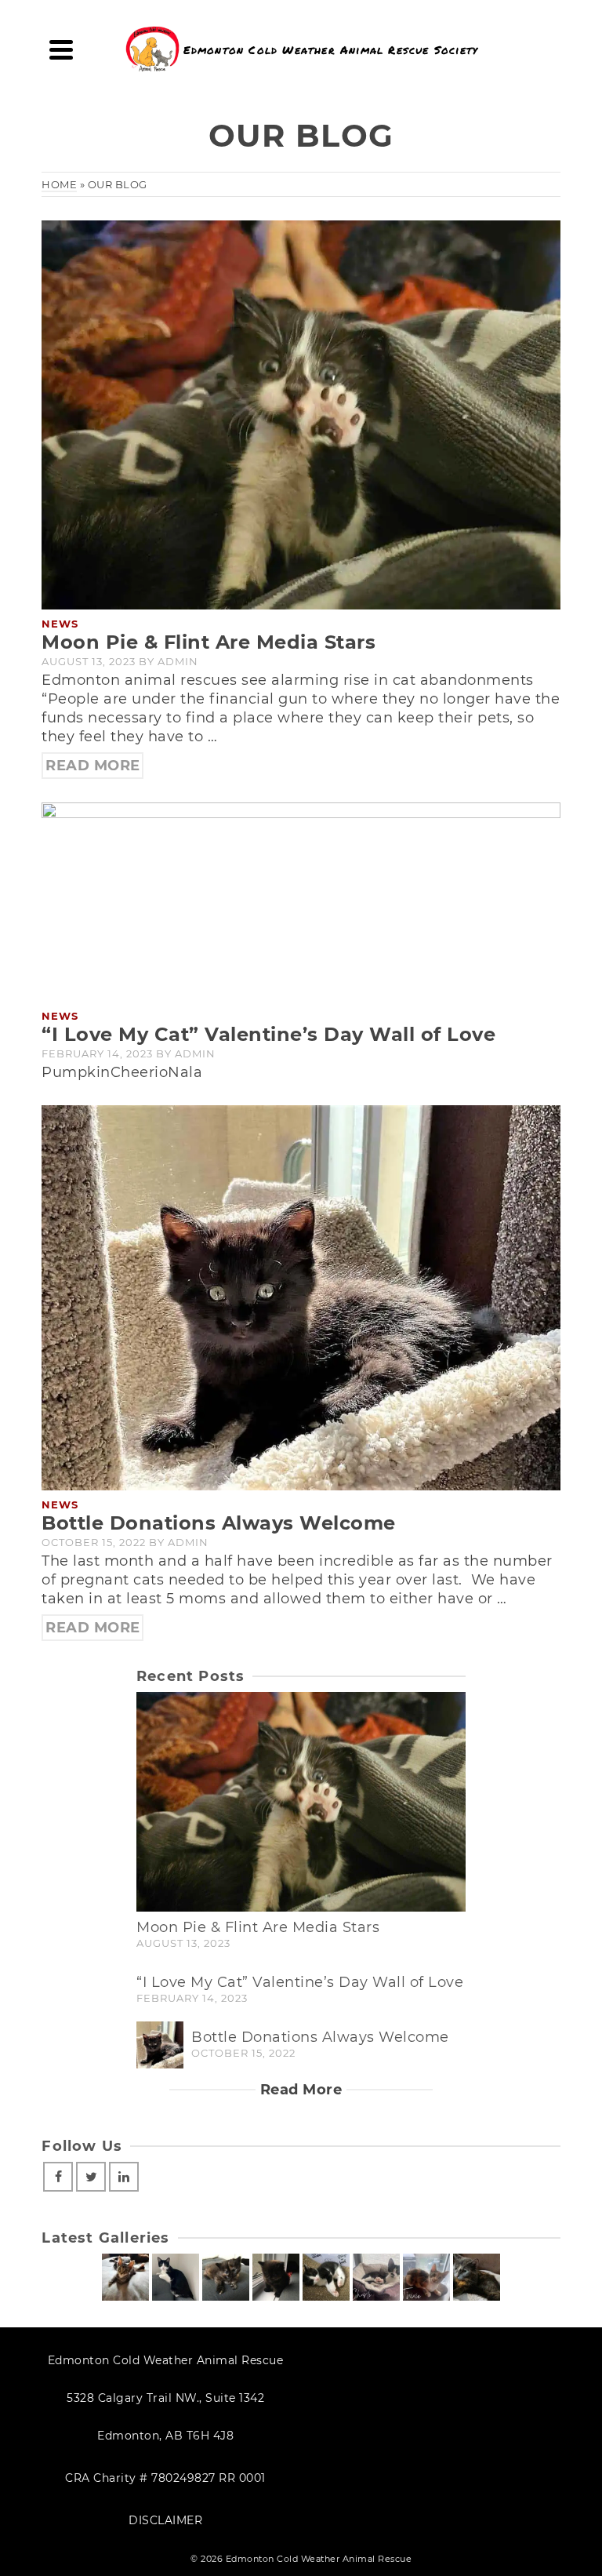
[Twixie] (426, 2277)
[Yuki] (326, 2277)
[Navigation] (61, 49)
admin (178, 661)
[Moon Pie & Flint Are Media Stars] (301, 414)
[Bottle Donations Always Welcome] (301, 1297)
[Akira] (226, 2277)
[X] (91, 2177)
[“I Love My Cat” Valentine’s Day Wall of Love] (301, 901)
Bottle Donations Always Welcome (320, 2037)
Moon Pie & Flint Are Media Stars (258, 1927)
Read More (93, 766)
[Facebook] (58, 2177)
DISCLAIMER (165, 2520)
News (60, 624)
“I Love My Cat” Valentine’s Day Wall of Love (300, 1982)
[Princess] (477, 2277)
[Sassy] (176, 2277)
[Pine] (125, 2277)
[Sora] (276, 2277)
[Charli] (376, 2277)
